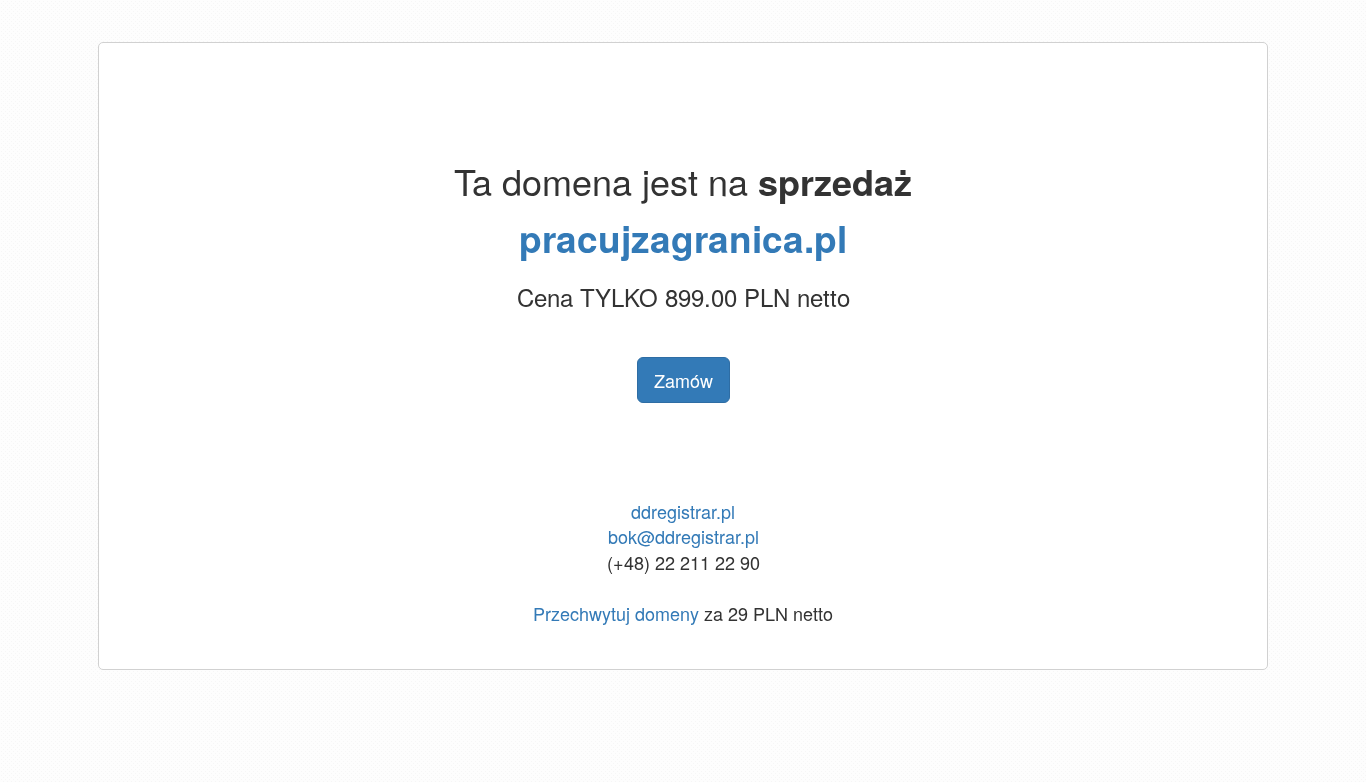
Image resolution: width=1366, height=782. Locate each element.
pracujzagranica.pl (683, 237)
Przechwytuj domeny (616, 613)
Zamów (683, 380)
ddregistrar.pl (683, 511)
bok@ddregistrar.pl (683, 536)
